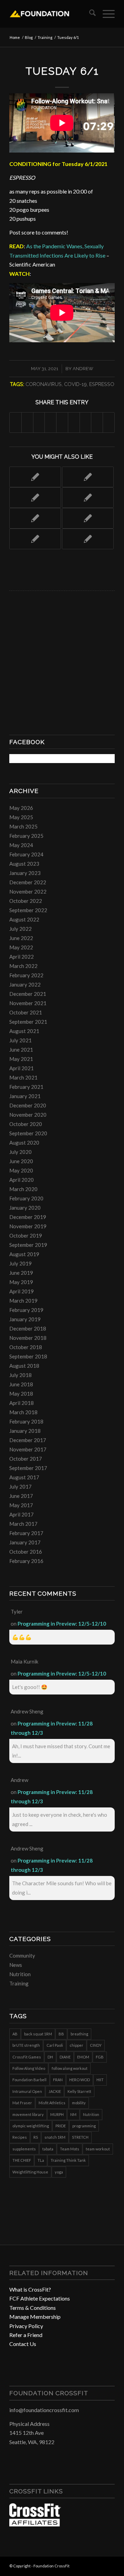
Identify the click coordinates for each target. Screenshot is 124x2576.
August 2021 (24, 1031)
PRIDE (61, 2126)
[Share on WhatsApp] (39, 422)
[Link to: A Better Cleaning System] (88, 518)
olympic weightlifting (31, 2126)
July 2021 (20, 1040)
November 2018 (28, 1338)
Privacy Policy (26, 2326)
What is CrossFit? (30, 2289)
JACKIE (55, 2091)
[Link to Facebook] (89, 2565)
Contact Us (23, 2344)
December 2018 (28, 1328)
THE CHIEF (22, 2160)
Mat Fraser (22, 2103)
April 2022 (22, 957)
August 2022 (24, 919)
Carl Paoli (55, 2045)
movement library (28, 2114)
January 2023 (25, 873)
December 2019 (28, 1217)
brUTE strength (26, 2045)
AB (15, 2034)
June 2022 (21, 938)
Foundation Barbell (29, 2080)
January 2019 (25, 1319)
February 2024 (26, 854)
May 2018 (21, 1394)
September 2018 (28, 1356)
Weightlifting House (30, 2172)
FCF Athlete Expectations (40, 2298)
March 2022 (23, 966)
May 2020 (21, 1170)
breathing (79, 2034)
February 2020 (26, 1198)
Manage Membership (35, 2317)
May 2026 (21, 808)
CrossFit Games (27, 2057)
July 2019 (20, 1263)
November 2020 (28, 1115)
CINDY (96, 2045)
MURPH (57, 2114)
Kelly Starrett (79, 2091)
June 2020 (21, 1161)
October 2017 (26, 1459)
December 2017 (28, 1440)
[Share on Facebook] (15, 422)
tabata (48, 2149)
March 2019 (23, 1301)
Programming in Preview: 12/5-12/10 (62, 1624)
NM (73, 2114)
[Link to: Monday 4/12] (35, 498)
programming (84, 2126)
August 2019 (24, 1254)
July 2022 (20, 929)
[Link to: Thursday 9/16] (88, 539)
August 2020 (24, 1143)
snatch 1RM (55, 2137)
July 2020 (20, 1152)
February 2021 (26, 1087)
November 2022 (28, 891)
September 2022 (28, 910)
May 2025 (21, 817)
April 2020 (22, 1180)
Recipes (20, 2137)
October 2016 (26, 1552)
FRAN (58, 2080)
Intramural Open (27, 2091)
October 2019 (26, 1235)
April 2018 (22, 1403)
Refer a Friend (26, 2335)
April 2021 (22, 1068)
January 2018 (25, 1431)
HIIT (100, 2080)
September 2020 (28, 1133)
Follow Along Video (29, 2068)
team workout (98, 2149)
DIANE (65, 2057)
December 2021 (28, 994)
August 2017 (24, 1477)
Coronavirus (44, 384)
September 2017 (28, 1468)
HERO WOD (80, 2080)
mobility (79, 2103)
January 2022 (25, 984)
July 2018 (20, 1375)
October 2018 (26, 1347)
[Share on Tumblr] (74, 422)
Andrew (83, 369)
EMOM (83, 2057)
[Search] (89, 14)
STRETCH (80, 2137)
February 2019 (26, 1310)
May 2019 (21, 1282)
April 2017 (22, 1514)
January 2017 (25, 1542)
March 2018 (23, 1412)
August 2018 (24, 1366)
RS (36, 2137)
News (16, 1965)
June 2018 (21, 1384)
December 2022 (28, 882)
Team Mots (70, 2149)
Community (22, 1956)
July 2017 (20, 1487)
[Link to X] (110, 2565)
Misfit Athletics (52, 2103)
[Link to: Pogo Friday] (35, 477)
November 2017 (28, 1449)
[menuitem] (89, 14)
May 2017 (21, 1505)
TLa (41, 2160)
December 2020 (28, 1105)
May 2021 (21, 1059)
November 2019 (28, 1226)
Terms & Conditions (33, 2308)
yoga (59, 2172)
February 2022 (26, 975)
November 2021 (28, 1003)
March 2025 (23, 826)
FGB (100, 2057)
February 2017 (26, 1533)
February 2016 (26, 1561)
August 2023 (24, 864)
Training (19, 1983)
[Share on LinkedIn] (62, 422)
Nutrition (20, 1974)
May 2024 (21, 845)
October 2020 (26, 1124)
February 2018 (26, 1421)
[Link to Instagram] (99, 2565)
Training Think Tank (68, 2160)
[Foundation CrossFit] (51, 14)
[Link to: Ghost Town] (88, 498)
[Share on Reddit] (97, 422)
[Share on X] (27, 422)
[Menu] (105, 14)
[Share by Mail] (109, 422)
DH (50, 2057)
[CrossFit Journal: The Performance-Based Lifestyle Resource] (35, 2524)
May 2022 (21, 947)
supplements (24, 2149)
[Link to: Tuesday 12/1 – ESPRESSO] (88, 477)
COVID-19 (75, 384)
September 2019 (28, 1245)
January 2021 (25, 1096)
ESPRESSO (102, 384)
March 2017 (23, 1524)
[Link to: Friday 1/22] (35, 518)
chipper (76, 2045)
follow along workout (70, 2068)
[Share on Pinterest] (50, 422)
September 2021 (28, 1022)
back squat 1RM (38, 2034)
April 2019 (22, 1291)
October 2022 (26, 901)
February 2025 (26, 836)
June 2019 (21, 1273)
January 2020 (25, 1208)
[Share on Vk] (86, 422)
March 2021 (23, 1077)
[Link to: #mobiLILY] (35, 539)
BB (61, 2034)
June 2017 (21, 1496)
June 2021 (21, 1050)
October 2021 (26, 1012)
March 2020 (23, 1189)
